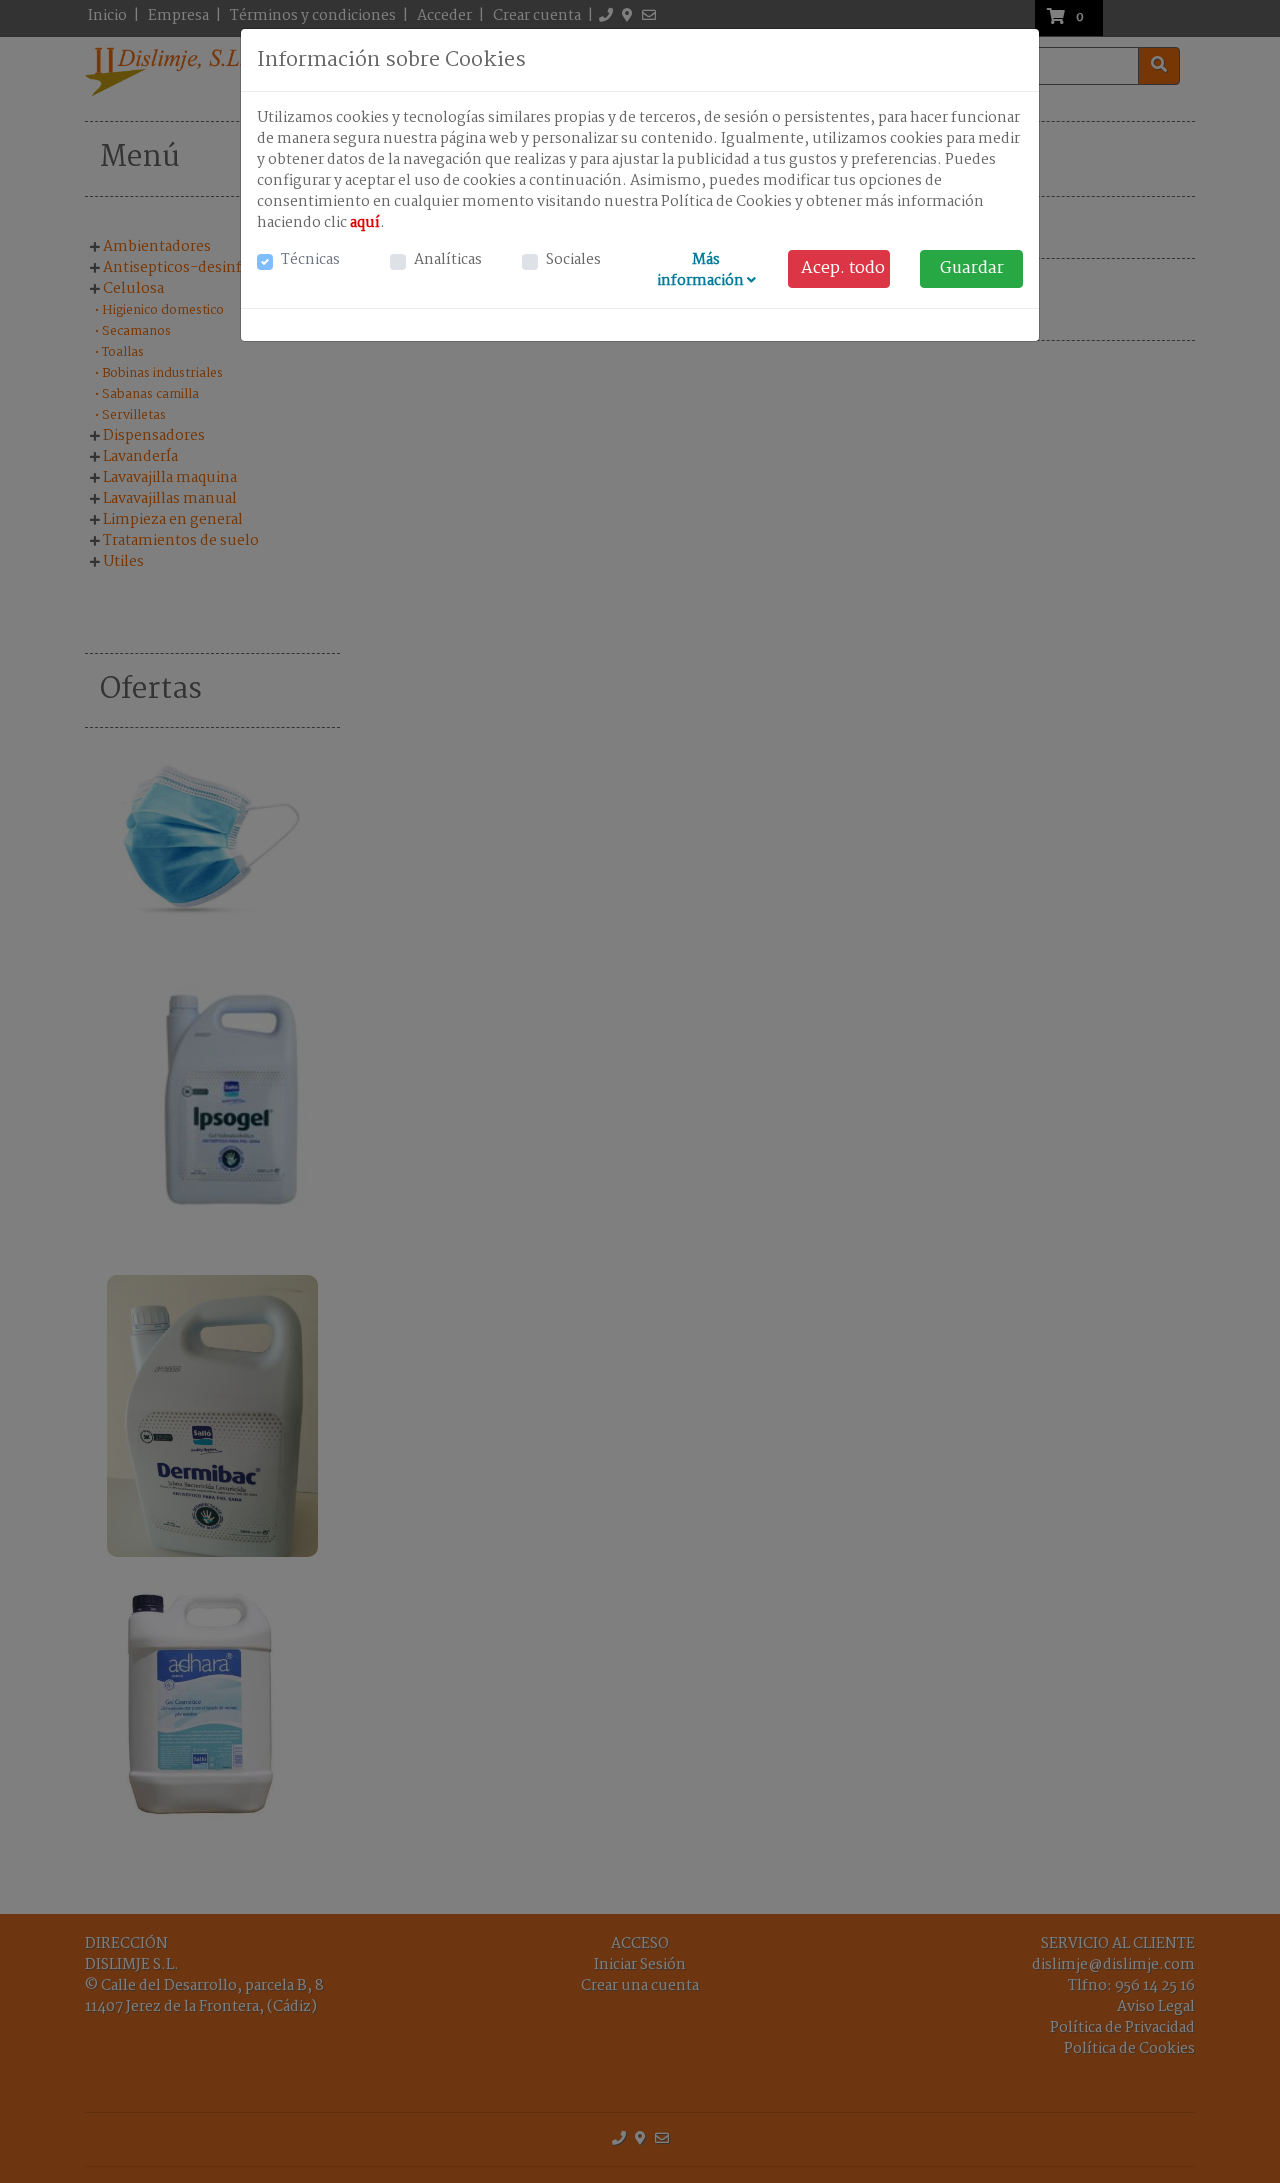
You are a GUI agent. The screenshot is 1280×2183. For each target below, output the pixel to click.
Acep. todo (843, 268)
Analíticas (448, 260)
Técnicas (310, 260)
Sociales (573, 260)
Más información (702, 270)
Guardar (972, 268)
